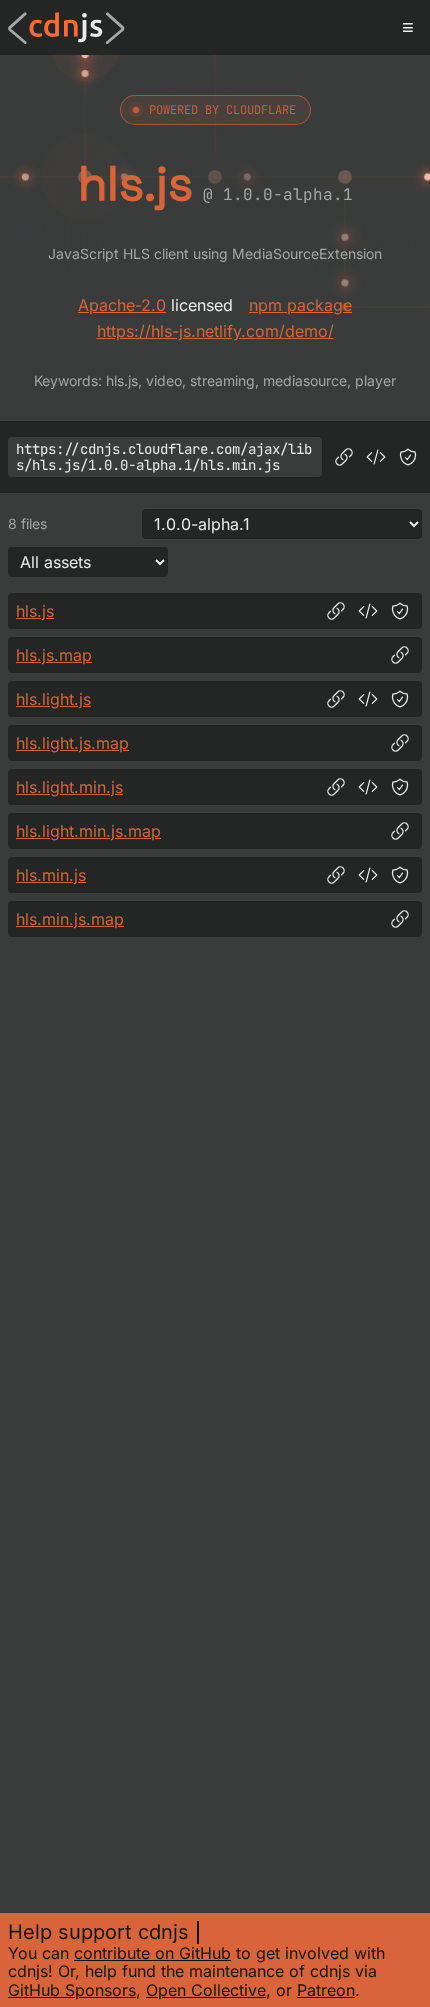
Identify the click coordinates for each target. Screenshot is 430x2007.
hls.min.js (51, 875)
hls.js (35, 611)
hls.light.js (53, 699)
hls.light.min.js (69, 787)
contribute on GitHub (152, 1953)
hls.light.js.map (72, 743)
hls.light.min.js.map (88, 831)
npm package (300, 305)
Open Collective (206, 1990)
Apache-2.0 (122, 305)
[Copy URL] (344, 457)
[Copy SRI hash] (408, 457)
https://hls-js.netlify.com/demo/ (215, 331)
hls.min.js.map (70, 919)
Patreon (326, 1990)
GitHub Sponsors (72, 1990)
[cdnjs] (66, 28)
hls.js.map (54, 655)
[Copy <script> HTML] (376, 457)
